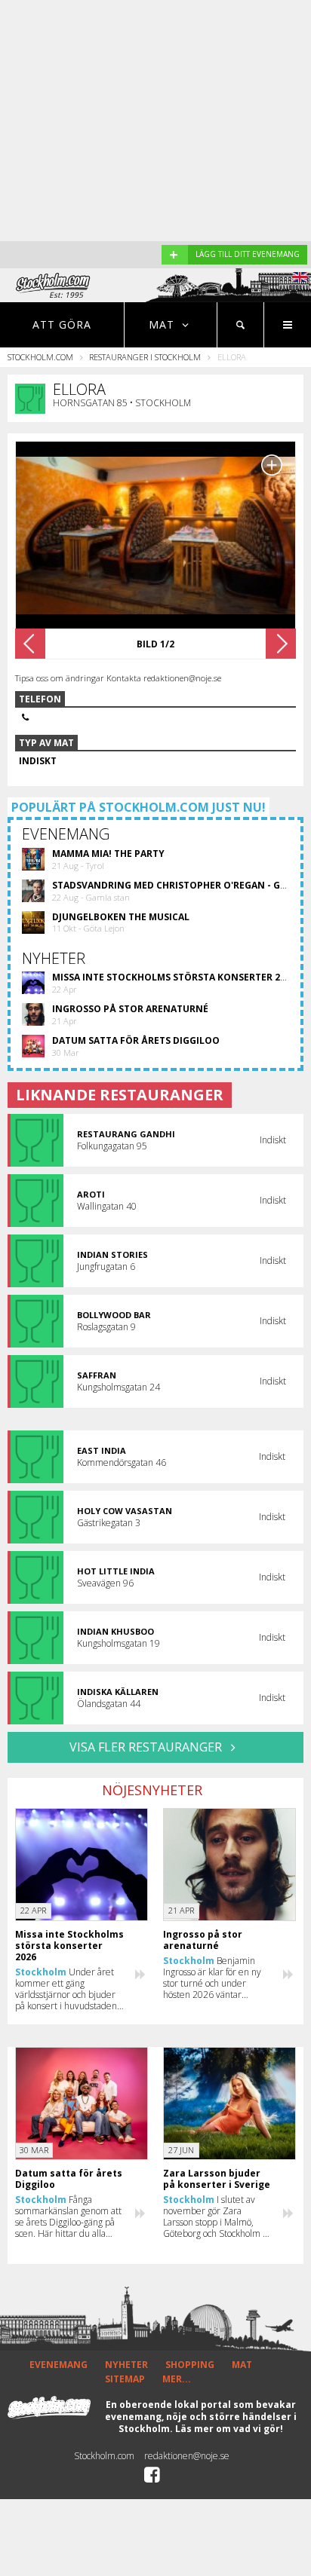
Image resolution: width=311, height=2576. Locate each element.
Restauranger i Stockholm (145, 357)
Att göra (62, 324)
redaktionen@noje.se (187, 2456)
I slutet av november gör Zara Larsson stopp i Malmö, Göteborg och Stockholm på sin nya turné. (218, 2217)
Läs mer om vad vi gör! (229, 2429)
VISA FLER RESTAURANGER (147, 1747)
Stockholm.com (40, 357)
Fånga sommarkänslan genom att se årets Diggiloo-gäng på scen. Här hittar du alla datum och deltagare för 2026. (68, 2217)
